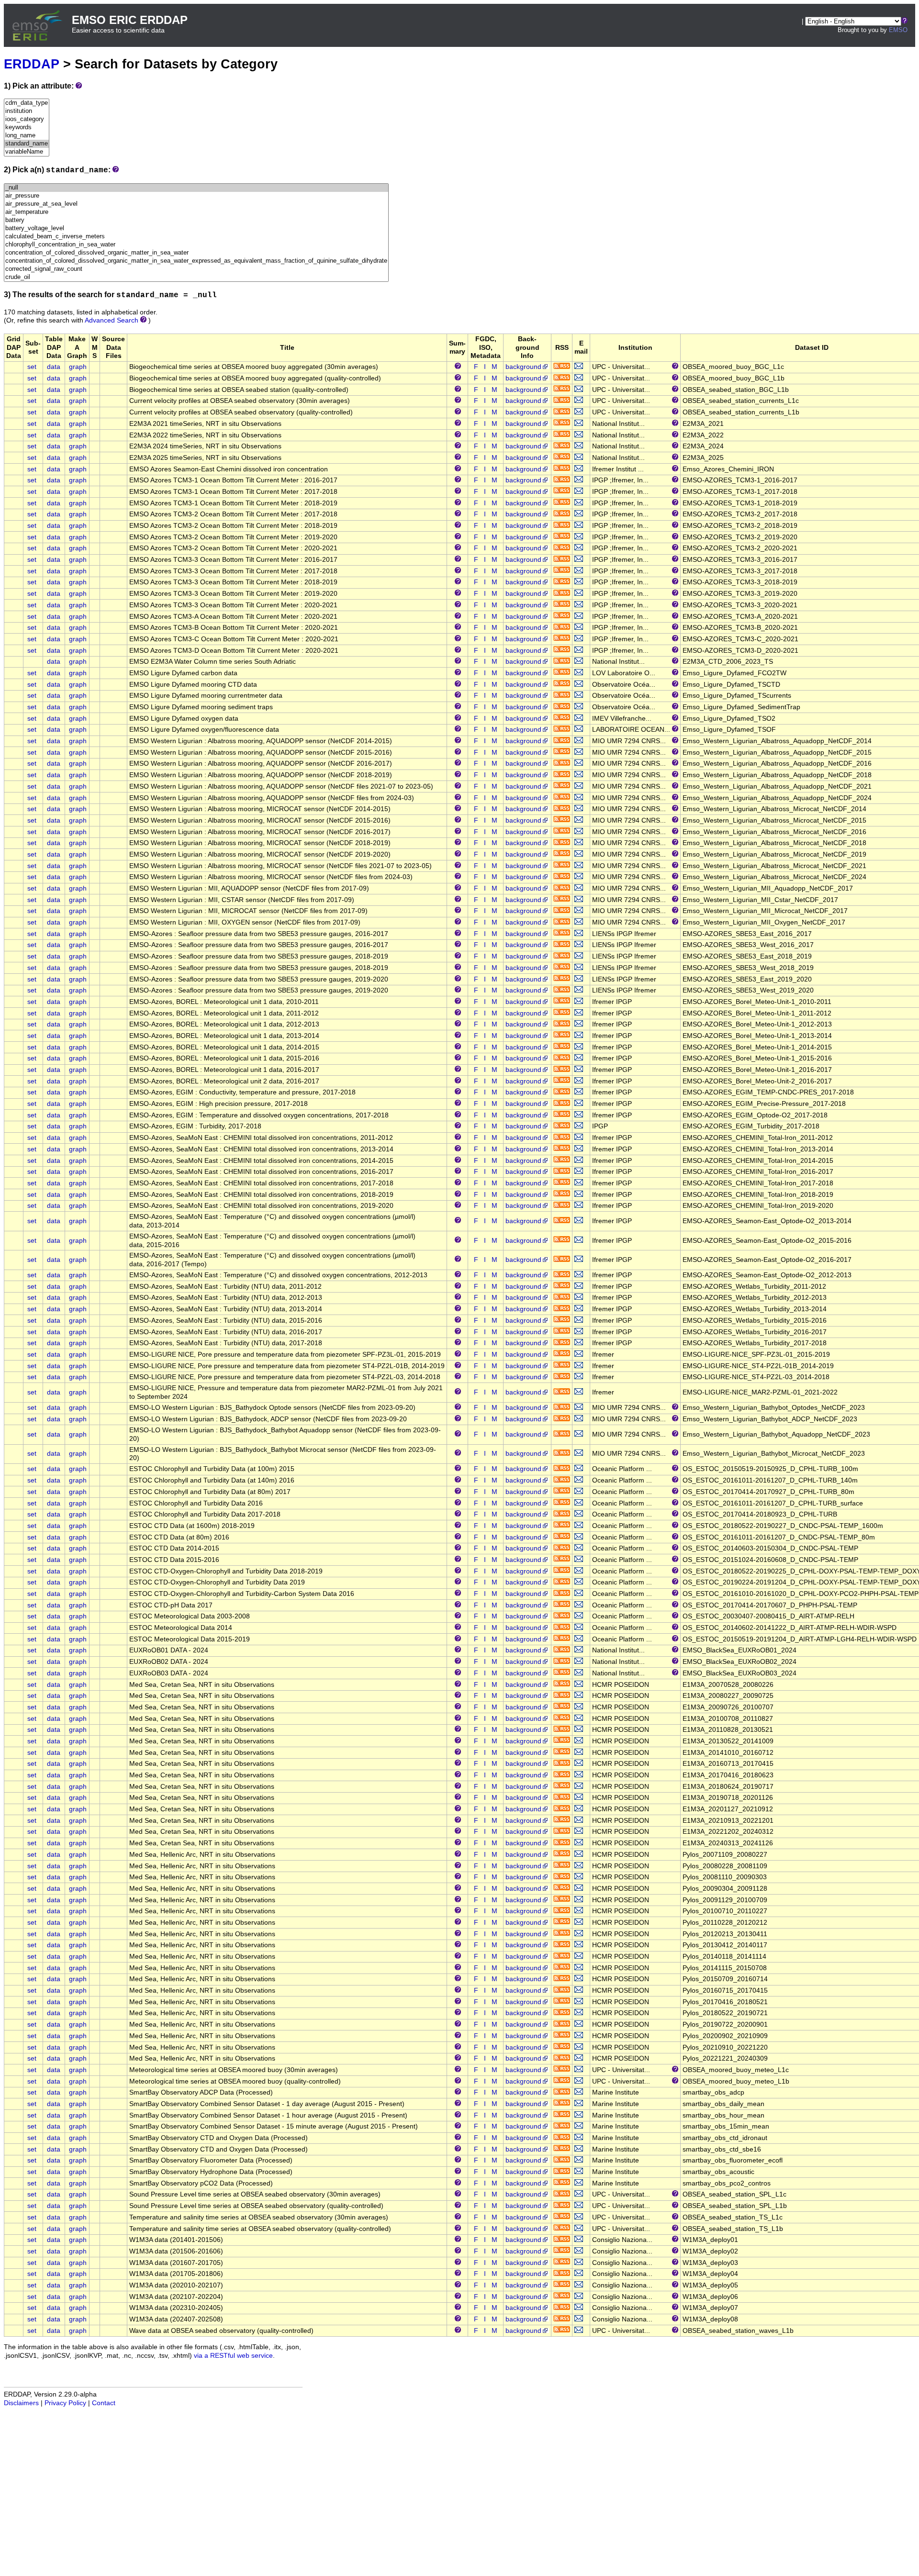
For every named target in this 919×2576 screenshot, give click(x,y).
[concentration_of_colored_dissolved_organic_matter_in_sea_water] (196, 253)
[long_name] (27, 136)
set (32, 367)
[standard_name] (27, 144)
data (54, 367)
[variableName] (27, 152)
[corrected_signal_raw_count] (196, 269)
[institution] (27, 111)
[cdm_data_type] (27, 103)
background (523, 367)
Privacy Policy (65, 2403)
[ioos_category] (27, 119)
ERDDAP (32, 64)
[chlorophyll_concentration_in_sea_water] (196, 245)
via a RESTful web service (233, 2356)
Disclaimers (21, 2403)
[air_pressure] (196, 196)
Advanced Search (112, 320)
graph (78, 367)
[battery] (196, 220)
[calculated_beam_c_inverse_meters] (196, 237)
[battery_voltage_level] (196, 229)
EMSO (898, 30)
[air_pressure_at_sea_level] (196, 204)
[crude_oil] (196, 277)
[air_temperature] (196, 212)
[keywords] (27, 128)
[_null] (196, 188)
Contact (104, 2403)
